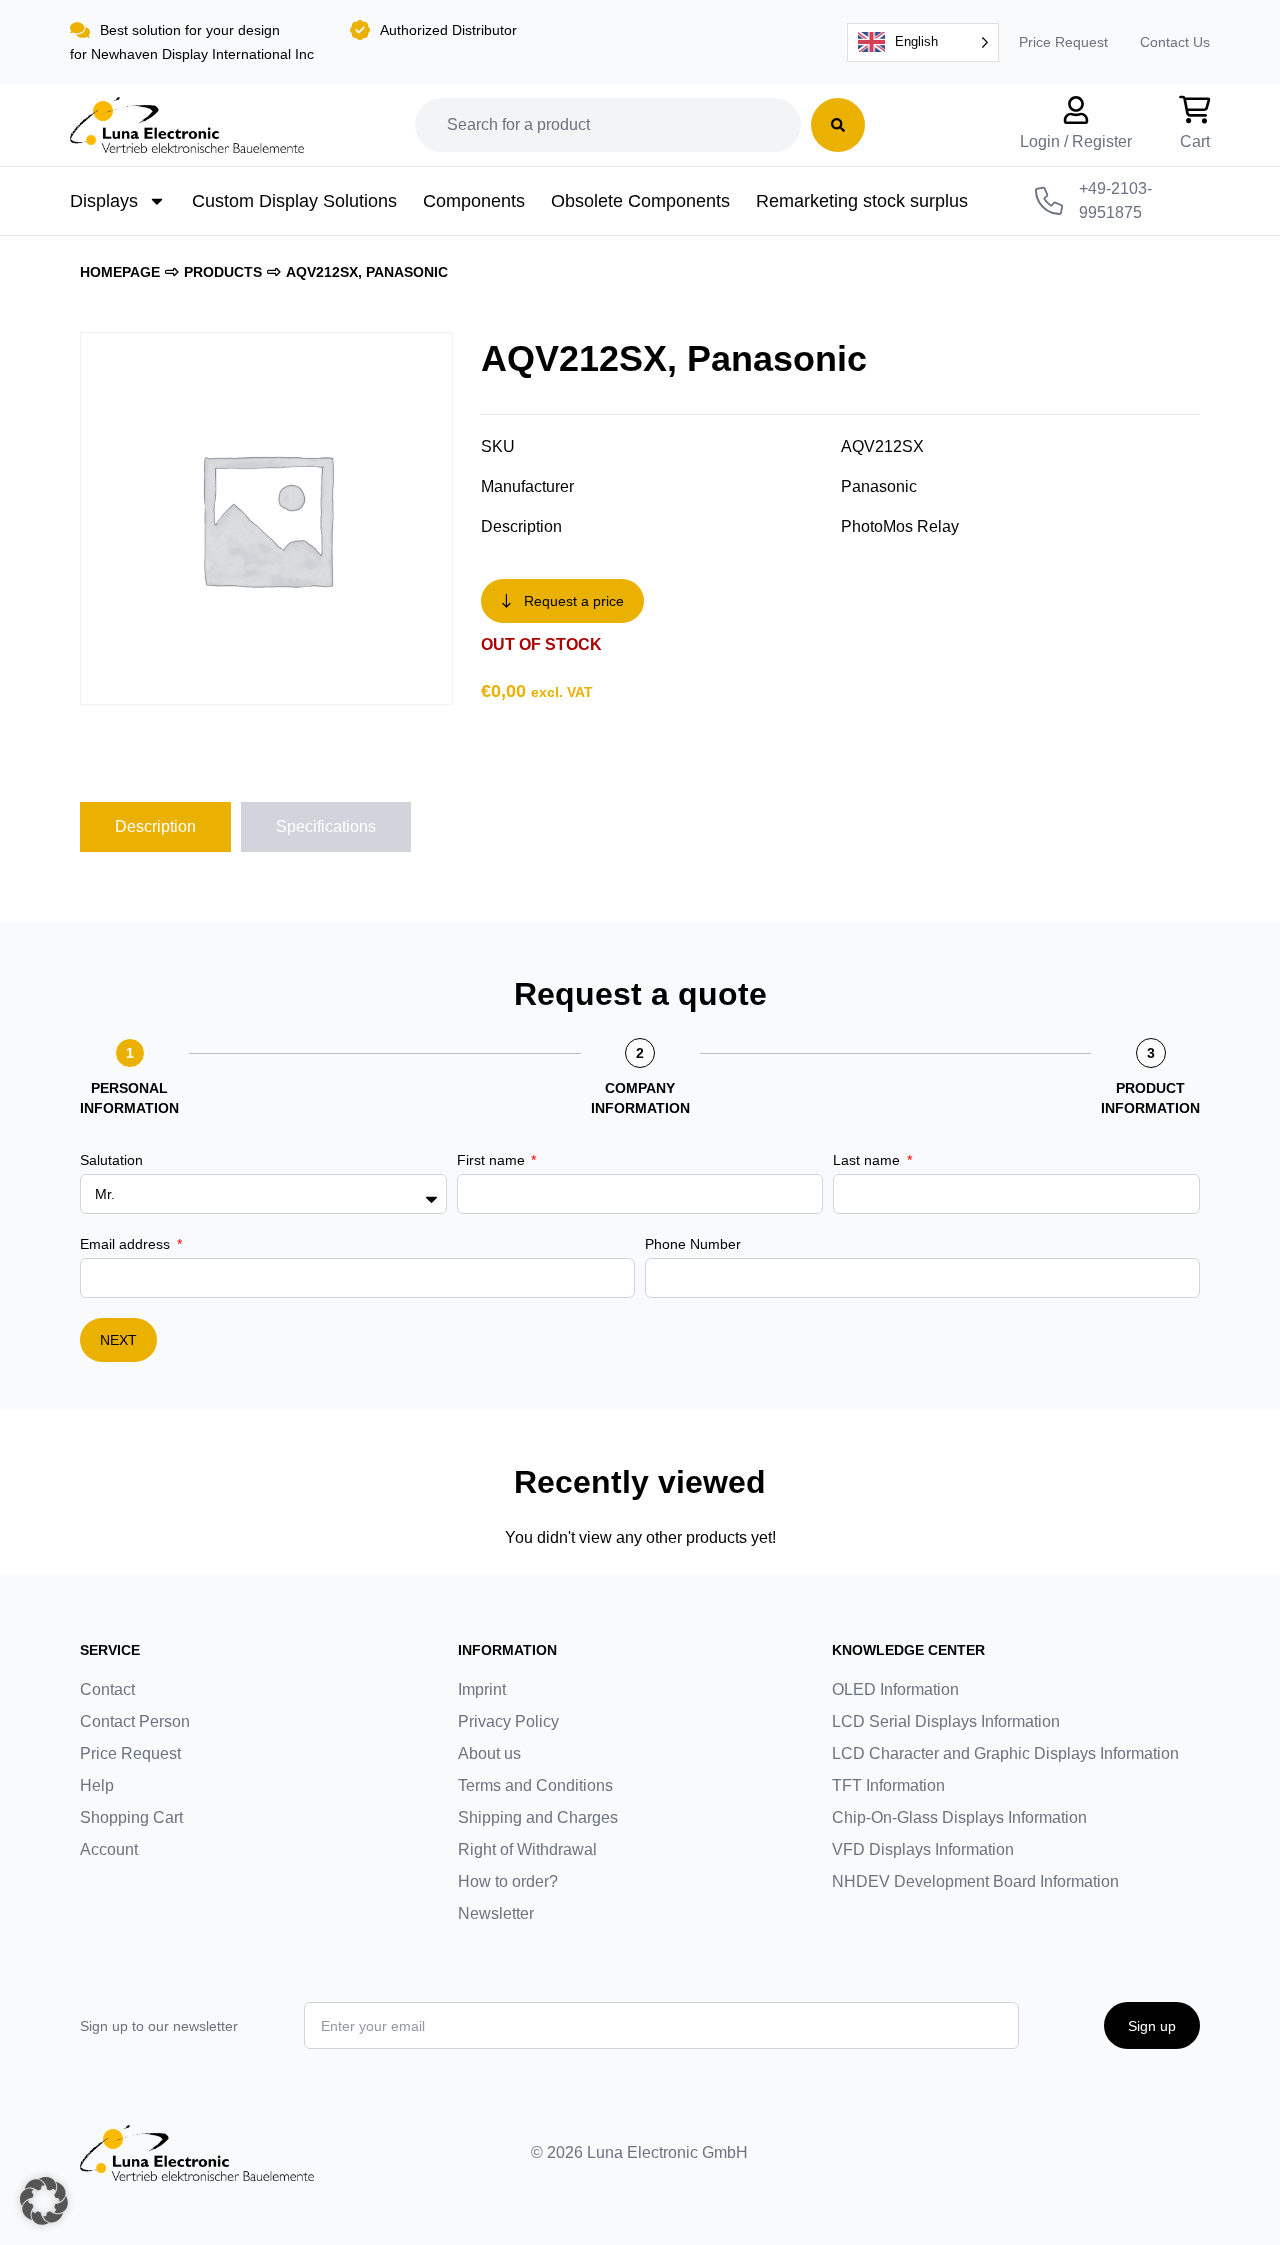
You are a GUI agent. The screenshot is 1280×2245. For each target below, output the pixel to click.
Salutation (111, 1160)
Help (97, 1785)
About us (489, 1753)
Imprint (482, 1689)
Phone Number (693, 1244)
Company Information (640, 1098)
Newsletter (496, 1913)
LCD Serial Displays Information (946, 1721)
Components (474, 201)
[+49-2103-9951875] (1049, 201)
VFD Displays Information (923, 1849)
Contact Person (135, 1721)
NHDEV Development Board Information (975, 1881)
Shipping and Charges (538, 1817)
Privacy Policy (508, 1721)
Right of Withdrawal (527, 1849)
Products (223, 272)
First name (493, 1160)
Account (109, 1849)
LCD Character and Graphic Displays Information (1005, 1753)
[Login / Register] (1076, 110)
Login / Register (1076, 141)
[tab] (155, 827)
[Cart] (1195, 110)
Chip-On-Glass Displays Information (959, 1817)
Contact (107, 1689)
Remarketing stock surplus (862, 201)
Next (118, 1340)
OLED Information (895, 1689)
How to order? (508, 1881)
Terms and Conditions (535, 1785)
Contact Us (1175, 42)
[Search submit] (838, 125)
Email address (127, 1244)
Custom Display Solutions (294, 201)
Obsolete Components (640, 201)
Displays (104, 201)
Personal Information (129, 1098)
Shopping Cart (131, 1817)
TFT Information (888, 1785)
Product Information (1150, 1098)
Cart (1195, 141)
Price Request (1063, 42)
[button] (44, 2201)
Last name (868, 1160)
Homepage (120, 272)
